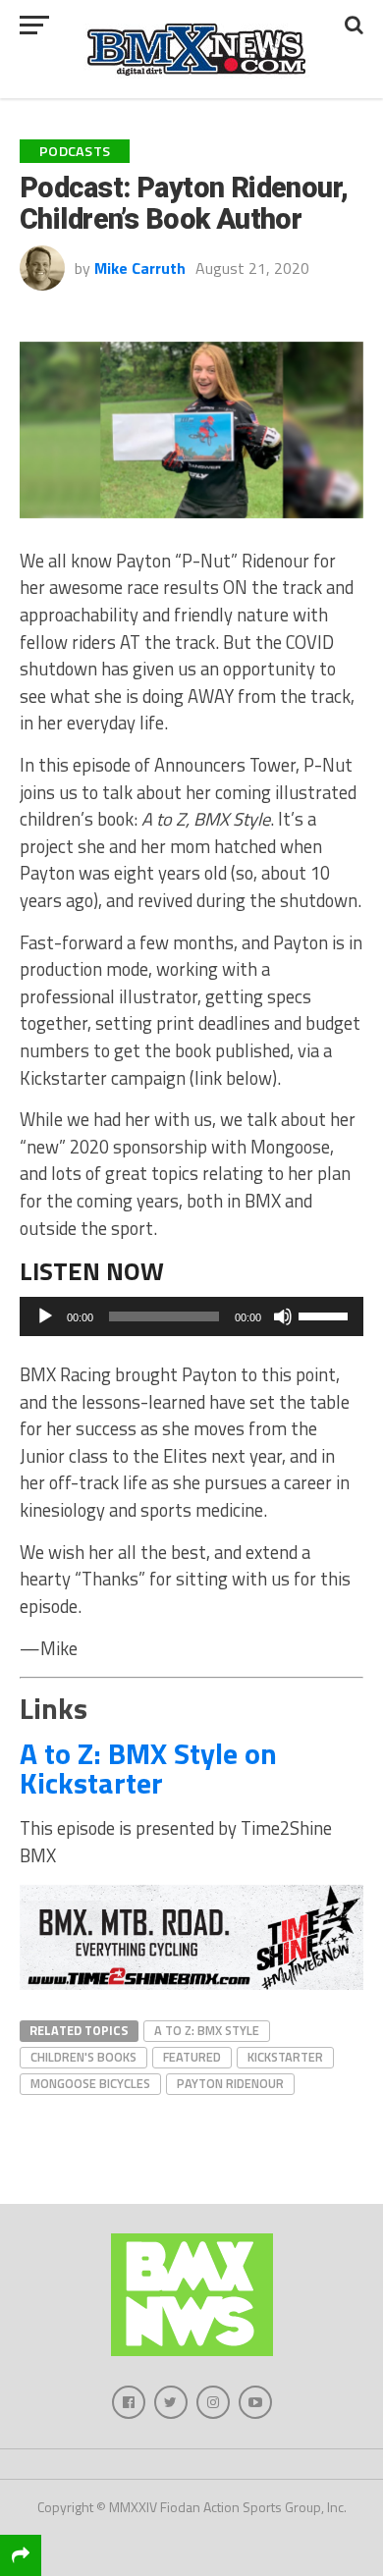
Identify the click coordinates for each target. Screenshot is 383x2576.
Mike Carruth (140, 268)
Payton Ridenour (230, 2083)
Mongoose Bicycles (90, 2083)
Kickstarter (285, 2057)
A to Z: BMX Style (207, 2030)
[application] (191, 1316)
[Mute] (283, 1316)
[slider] (326, 1315)
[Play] (45, 1316)
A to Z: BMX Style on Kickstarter (148, 1768)
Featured (192, 2057)
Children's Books (83, 2057)
